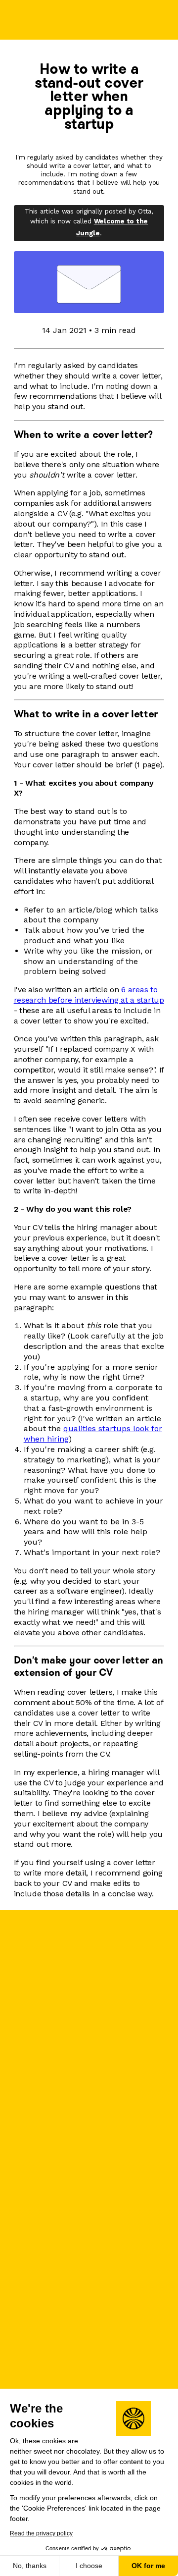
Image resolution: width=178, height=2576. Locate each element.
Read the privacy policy (41, 2533)
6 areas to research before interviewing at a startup (89, 995)
